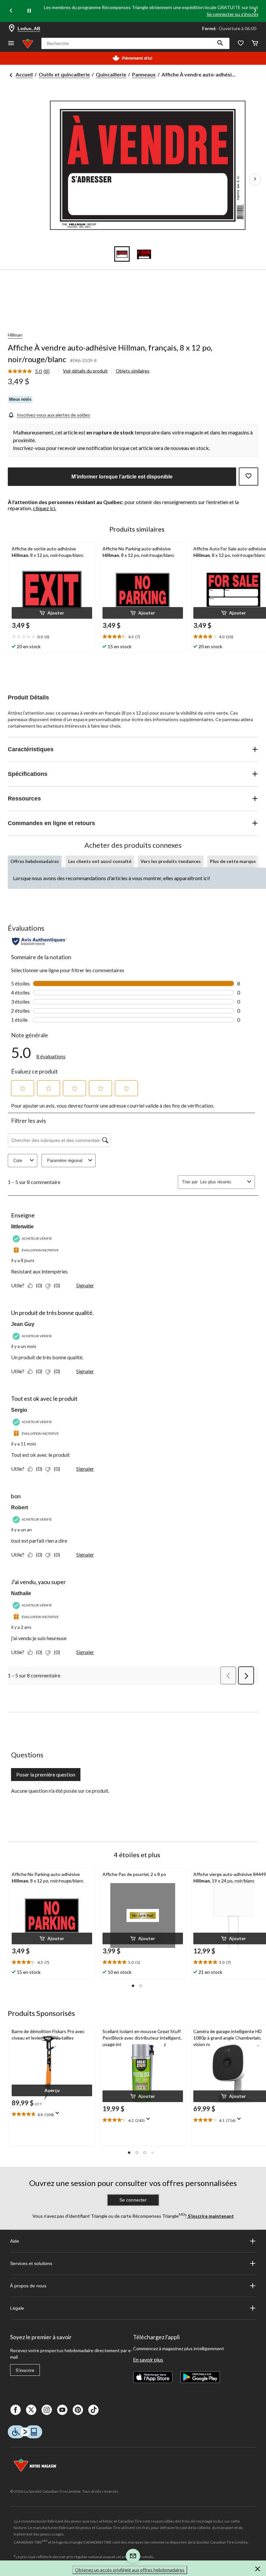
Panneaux (144, 74)
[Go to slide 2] (144, 254)
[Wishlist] (241, 44)
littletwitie (22, 1227)
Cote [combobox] (18, 1161)
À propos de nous (28, 2286)
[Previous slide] (11, 11)
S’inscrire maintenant (210, 2216)
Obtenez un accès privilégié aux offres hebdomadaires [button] (130, 2570)
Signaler (85, 1285)
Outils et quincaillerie (64, 74)
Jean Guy (23, 1324)
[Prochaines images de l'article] (255, 179)
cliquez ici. (45, 508)
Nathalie (21, 1593)
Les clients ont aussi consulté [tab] (100, 861)
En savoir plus (148, 2359)
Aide (15, 2241)
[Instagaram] (47, 2410)
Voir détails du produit (85, 371)
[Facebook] (16, 2410)
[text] (52, 637)
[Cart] (255, 44)
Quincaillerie (111, 74)
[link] (31, 372)
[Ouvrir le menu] (11, 44)
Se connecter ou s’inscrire (233, 14)
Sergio (19, 1410)
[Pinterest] (78, 2410)
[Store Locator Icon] (12, 29)
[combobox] (222, 1182)
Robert (19, 1507)
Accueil (24, 74)
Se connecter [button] (133, 2200)
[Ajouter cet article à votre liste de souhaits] (248, 477)
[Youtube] (62, 2410)
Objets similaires (133, 371)
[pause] (29, 11)
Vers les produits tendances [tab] (171, 861)
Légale (17, 2308)
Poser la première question (46, 1774)
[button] (220, 43)
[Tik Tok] (93, 2410)
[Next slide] (255, 11)
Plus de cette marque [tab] (233, 861)
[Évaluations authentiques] (39, 941)
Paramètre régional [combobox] (65, 1161)
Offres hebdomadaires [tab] (35, 861)
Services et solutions (31, 2263)
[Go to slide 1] (122, 254)
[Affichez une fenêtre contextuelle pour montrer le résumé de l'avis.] (59, 2115)
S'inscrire (25, 2370)
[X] (31, 2410)
